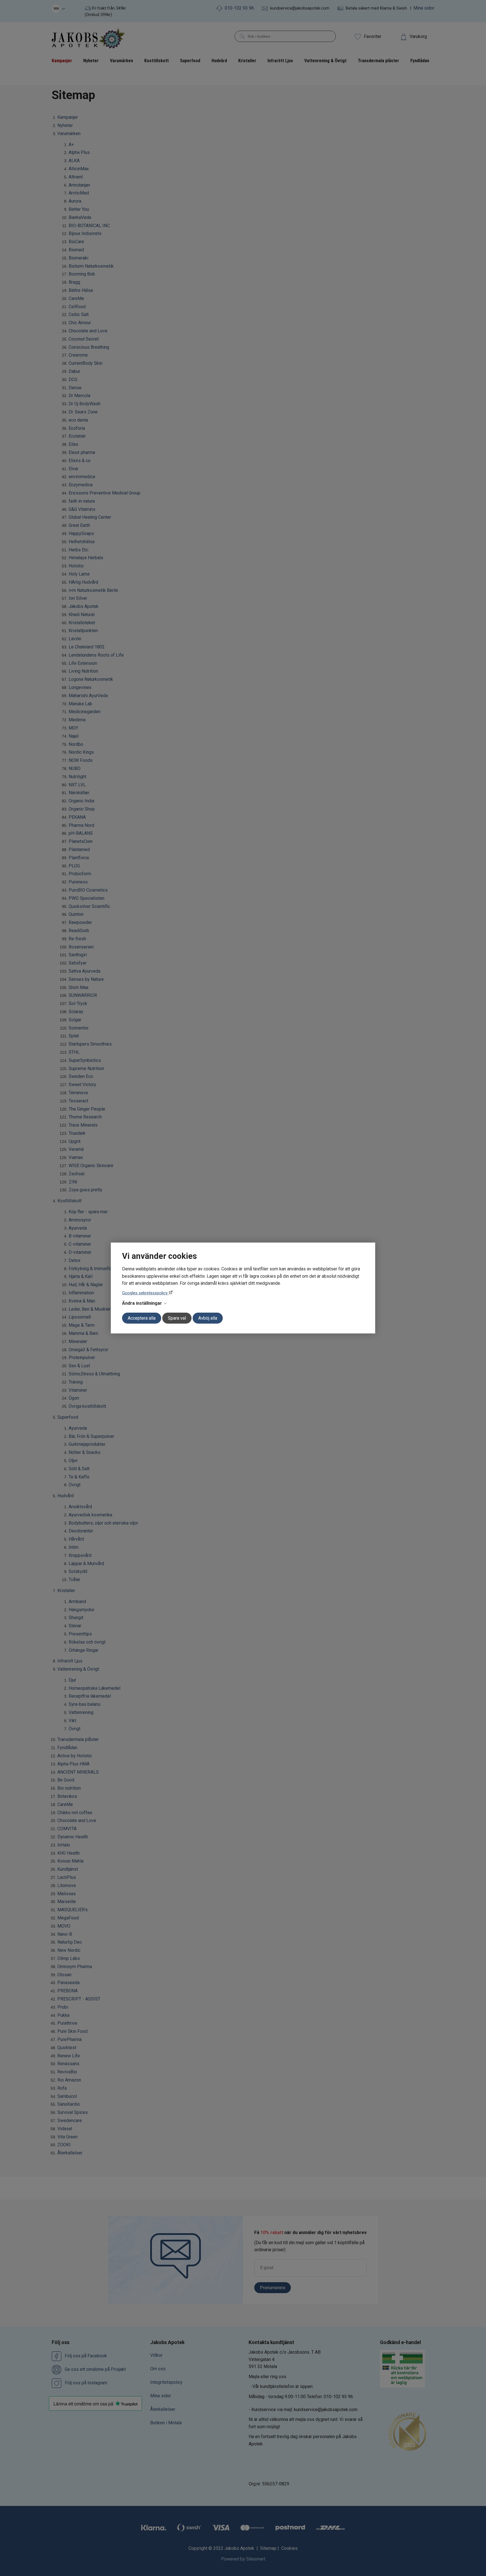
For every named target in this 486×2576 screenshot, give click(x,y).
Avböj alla (208, 1318)
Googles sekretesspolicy (145, 1293)
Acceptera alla (142, 1318)
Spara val (177, 1318)
